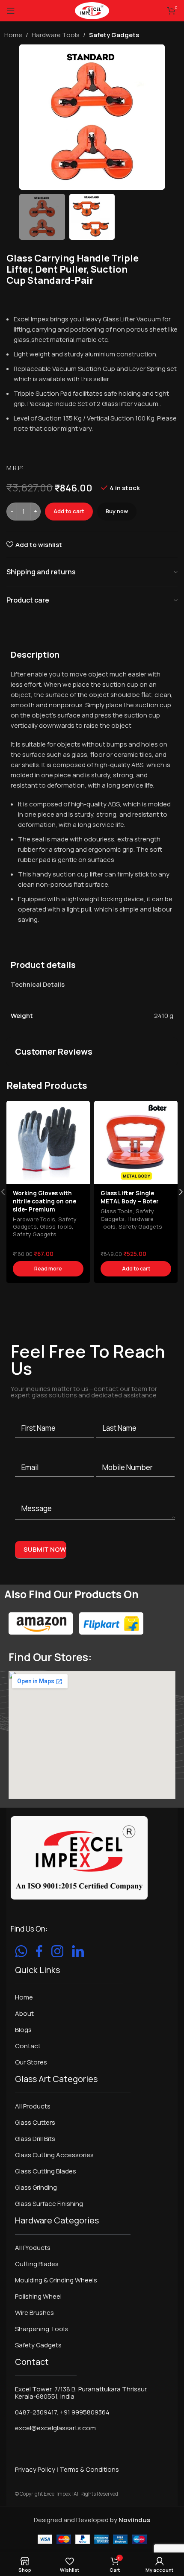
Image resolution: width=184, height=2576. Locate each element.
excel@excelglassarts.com (55, 2428)
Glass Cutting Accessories (54, 2155)
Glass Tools (56, 1226)
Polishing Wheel (38, 2296)
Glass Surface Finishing (49, 2204)
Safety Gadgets (114, 35)
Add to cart (69, 511)
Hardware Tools (56, 35)
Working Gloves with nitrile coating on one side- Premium (45, 1201)
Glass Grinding (36, 2187)
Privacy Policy (35, 2469)
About (24, 2013)
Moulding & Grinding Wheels (56, 2280)
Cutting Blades (37, 2264)
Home (13, 35)
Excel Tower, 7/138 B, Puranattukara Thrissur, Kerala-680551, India (82, 2393)
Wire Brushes (34, 2313)
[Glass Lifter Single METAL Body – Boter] (136, 1142)
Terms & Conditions (89, 2469)
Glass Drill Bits (35, 2139)
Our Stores (31, 2062)
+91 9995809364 (85, 2412)
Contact (28, 2046)
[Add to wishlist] (82, 1108)
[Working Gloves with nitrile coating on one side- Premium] (48, 1142)
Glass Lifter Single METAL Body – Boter (130, 1197)
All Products (33, 2106)
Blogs (23, 2030)
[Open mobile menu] (11, 11)
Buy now (117, 511)
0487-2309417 (36, 2412)
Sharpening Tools (42, 2329)
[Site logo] (92, 10)
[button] (28, 117)
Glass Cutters (35, 2122)
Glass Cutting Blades (46, 2171)
